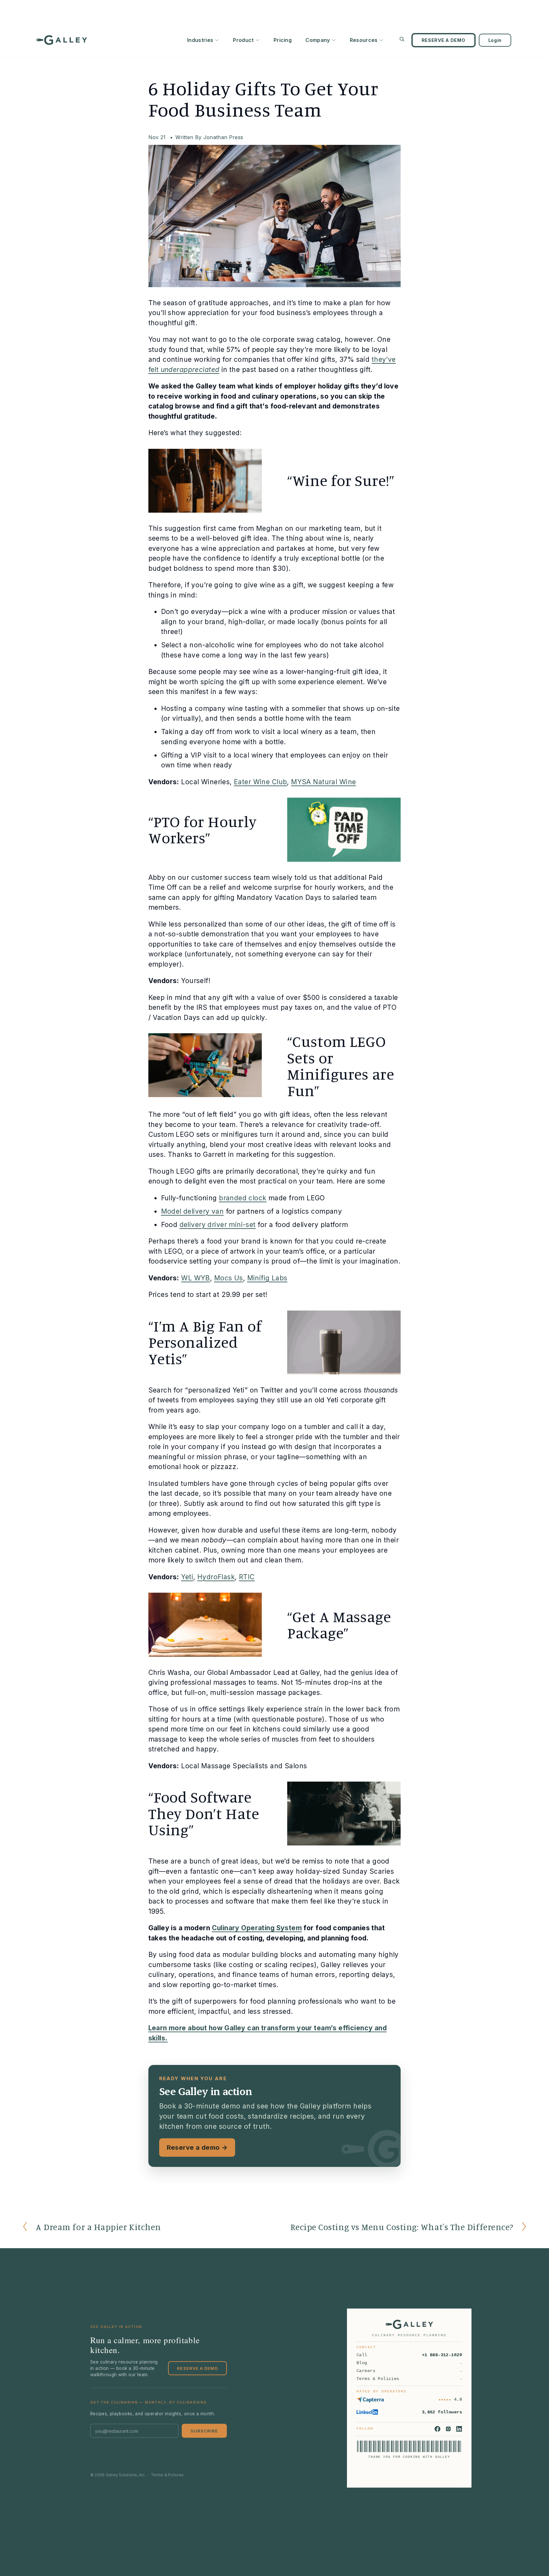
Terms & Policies (167, 2475)
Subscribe (204, 2431)
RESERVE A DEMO (444, 40)
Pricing (283, 40)
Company (318, 40)
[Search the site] (402, 39)
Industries (200, 40)
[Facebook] (437, 2429)
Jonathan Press (223, 137)
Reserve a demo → (197, 2147)
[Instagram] (448, 2429)
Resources (364, 40)
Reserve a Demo (197, 2368)
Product (243, 40)
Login (495, 40)
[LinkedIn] (459, 2429)
